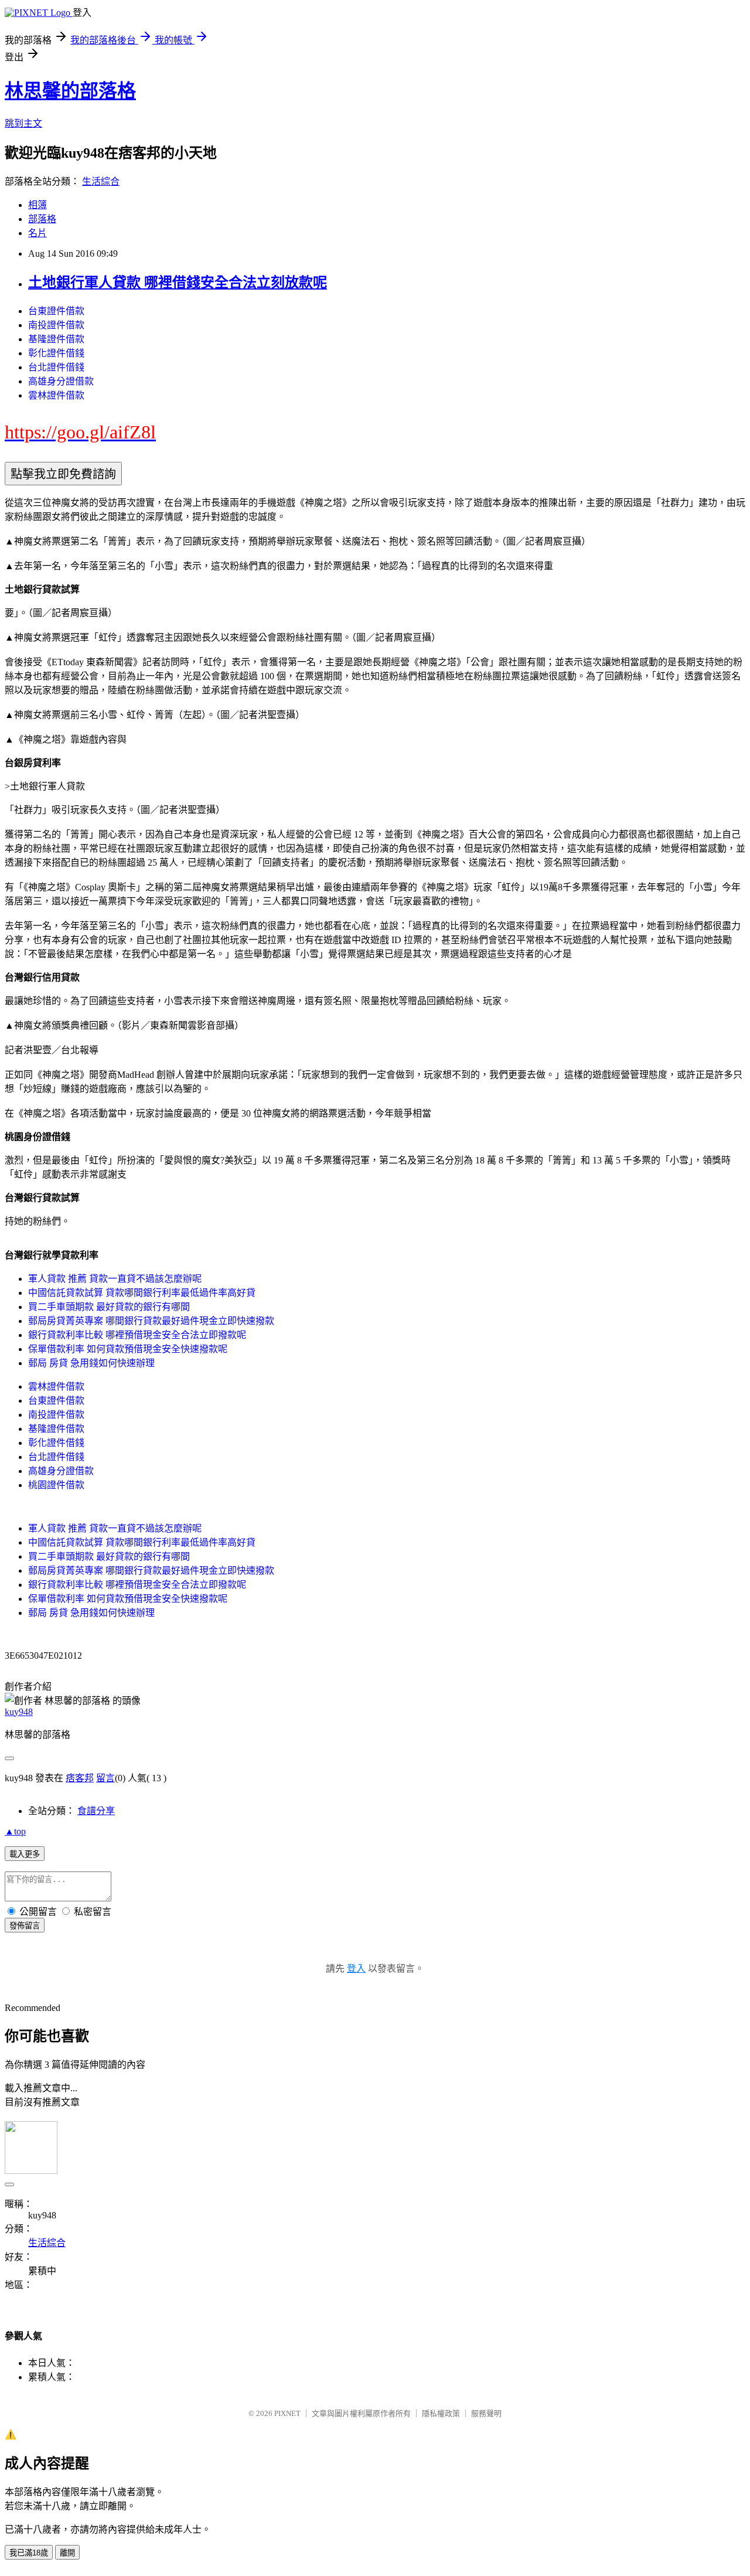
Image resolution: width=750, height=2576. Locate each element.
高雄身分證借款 (61, 381)
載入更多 (25, 1854)
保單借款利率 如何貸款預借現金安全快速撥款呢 (128, 1349)
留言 (105, 1778)
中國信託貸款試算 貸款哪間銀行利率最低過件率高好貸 (142, 1293)
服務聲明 (486, 2413)
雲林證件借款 (56, 395)
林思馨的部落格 (70, 91)
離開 (67, 2553)
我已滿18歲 (29, 2553)
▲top (15, 1831)
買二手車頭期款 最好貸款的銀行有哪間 (109, 1307)
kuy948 (19, 1712)
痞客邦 (80, 1778)
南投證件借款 (56, 325)
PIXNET (287, 2413)
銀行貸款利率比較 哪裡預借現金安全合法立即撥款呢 (137, 1335)
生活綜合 (101, 181)
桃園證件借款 (56, 1485)
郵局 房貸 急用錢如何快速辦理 (91, 1363)
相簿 (37, 205)
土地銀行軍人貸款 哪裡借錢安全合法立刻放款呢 (178, 283)
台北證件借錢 (56, 367)
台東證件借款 (56, 311)
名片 (37, 233)
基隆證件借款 (56, 339)
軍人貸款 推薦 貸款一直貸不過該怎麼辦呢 (115, 1279)
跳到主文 (23, 123)
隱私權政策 (441, 2413)
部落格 (42, 219)
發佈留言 (25, 1926)
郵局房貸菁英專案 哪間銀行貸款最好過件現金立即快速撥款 (151, 1321)
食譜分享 (96, 1811)
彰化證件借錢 (56, 353)
